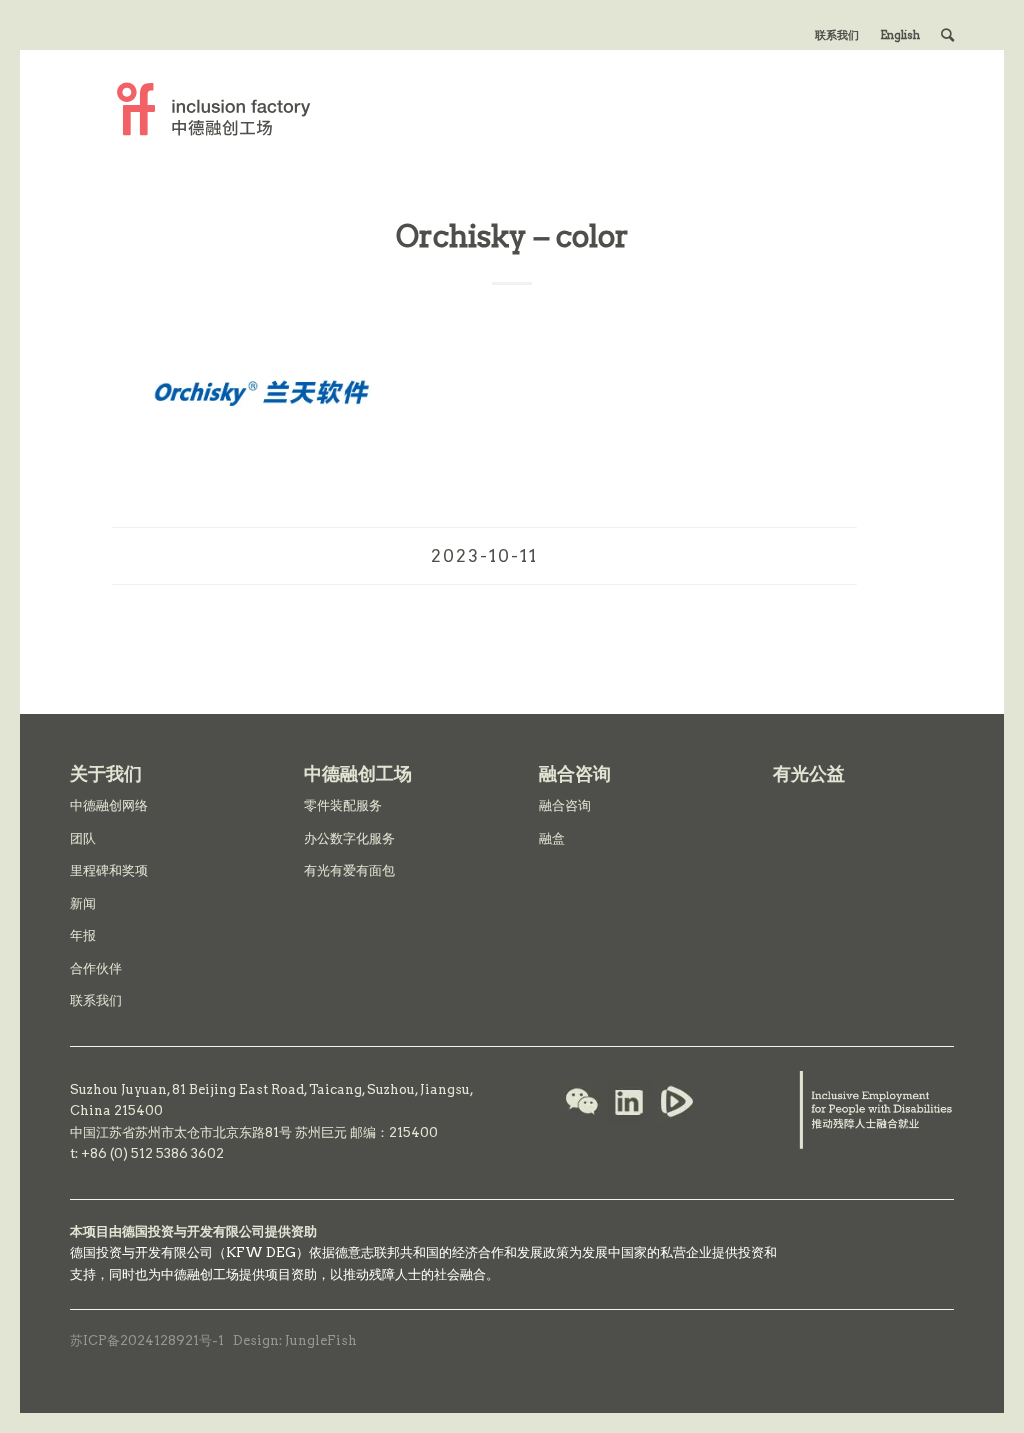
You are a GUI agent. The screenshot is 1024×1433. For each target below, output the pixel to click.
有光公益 (809, 773)
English (900, 35)
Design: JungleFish (295, 1340)
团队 (83, 838)
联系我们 (837, 35)
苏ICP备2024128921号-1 (147, 1340)
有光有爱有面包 (349, 870)
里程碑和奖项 (109, 870)
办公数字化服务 (349, 838)
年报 (83, 935)
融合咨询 (565, 805)
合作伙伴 (96, 968)
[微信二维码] (582, 1104)
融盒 (552, 838)
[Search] (947, 35)
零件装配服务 (343, 805)
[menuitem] (837, 35)
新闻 (83, 903)
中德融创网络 (109, 805)
